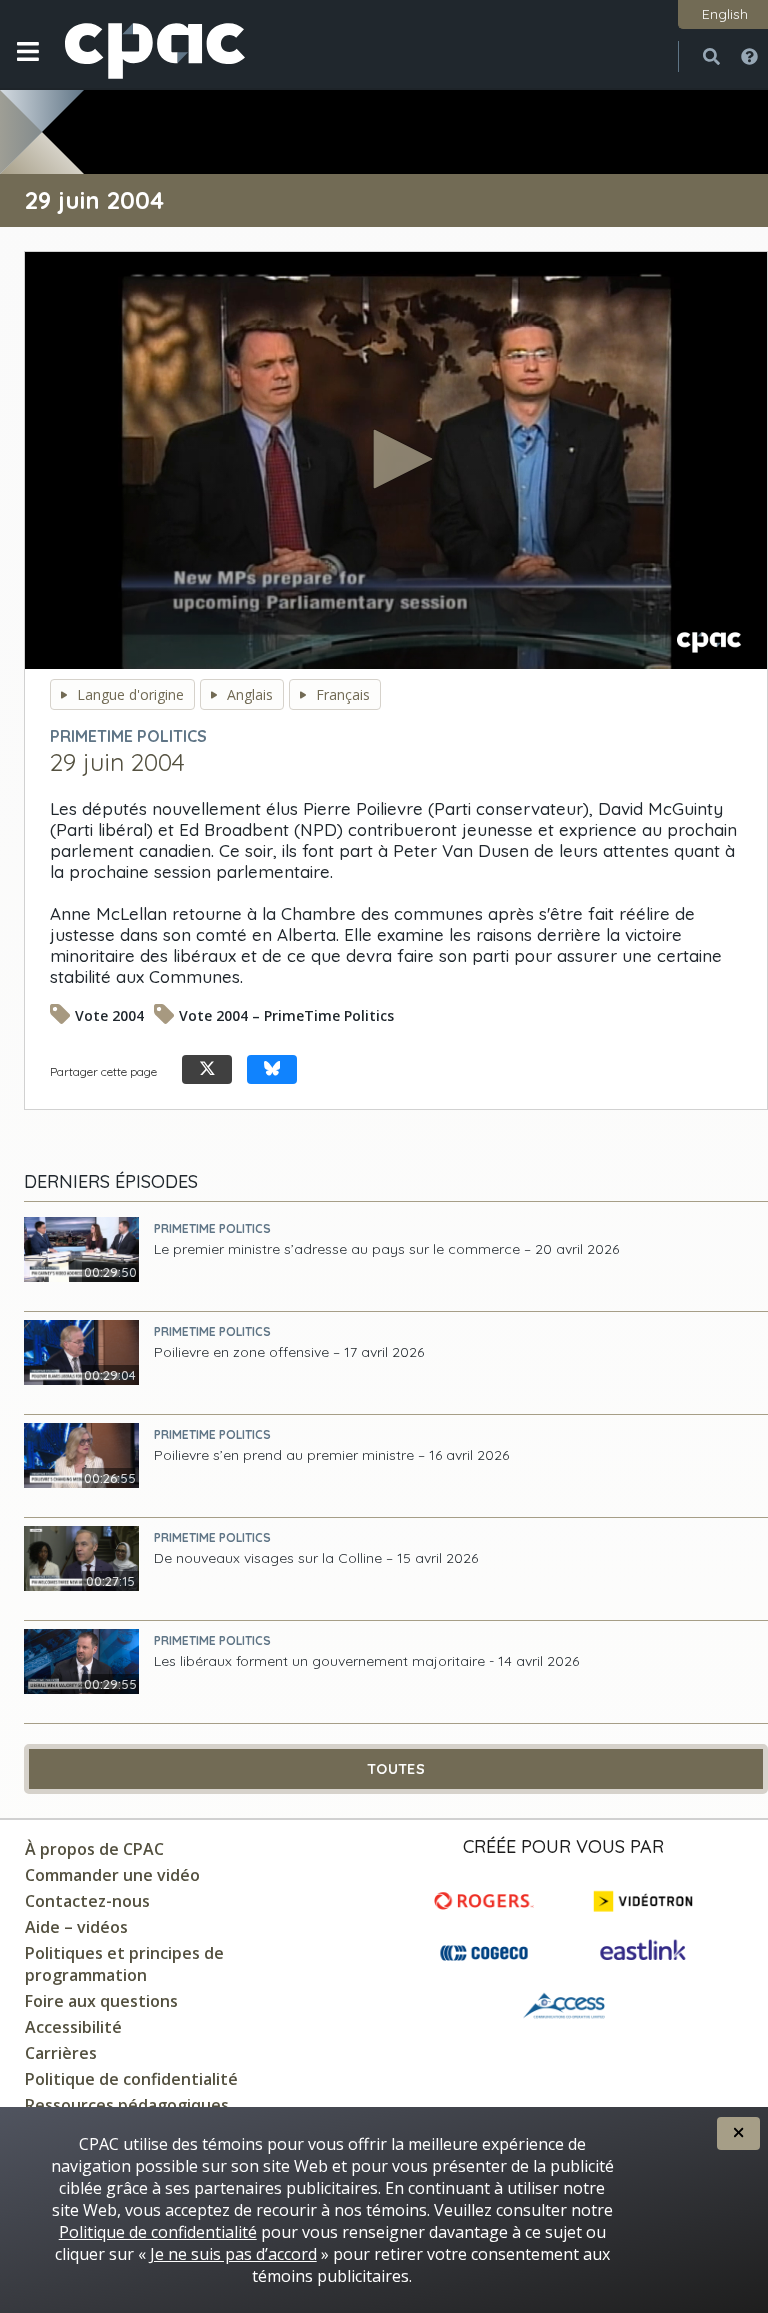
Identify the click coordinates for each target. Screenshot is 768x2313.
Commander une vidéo (112, 1875)
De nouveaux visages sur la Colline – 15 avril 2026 (316, 1558)
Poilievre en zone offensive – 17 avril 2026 (289, 1352)
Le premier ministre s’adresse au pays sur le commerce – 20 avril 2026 (386, 1249)
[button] (27, 67)
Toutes (396, 1769)
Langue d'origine (130, 694)
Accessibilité (73, 2027)
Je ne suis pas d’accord (233, 2254)
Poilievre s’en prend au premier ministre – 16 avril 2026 (331, 1455)
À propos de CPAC (94, 1849)
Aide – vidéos (76, 1927)
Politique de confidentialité (131, 2079)
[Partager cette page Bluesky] (272, 1069)
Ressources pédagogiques (127, 2105)
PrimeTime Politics (212, 1228)
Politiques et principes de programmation (124, 1964)
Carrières (61, 2053)
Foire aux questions (101, 2001)
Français (343, 694)
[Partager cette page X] (207, 1069)
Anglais (250, 694)
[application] (396, 460)
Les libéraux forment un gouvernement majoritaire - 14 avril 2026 (366, 1661)
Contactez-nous (87, 1901)
